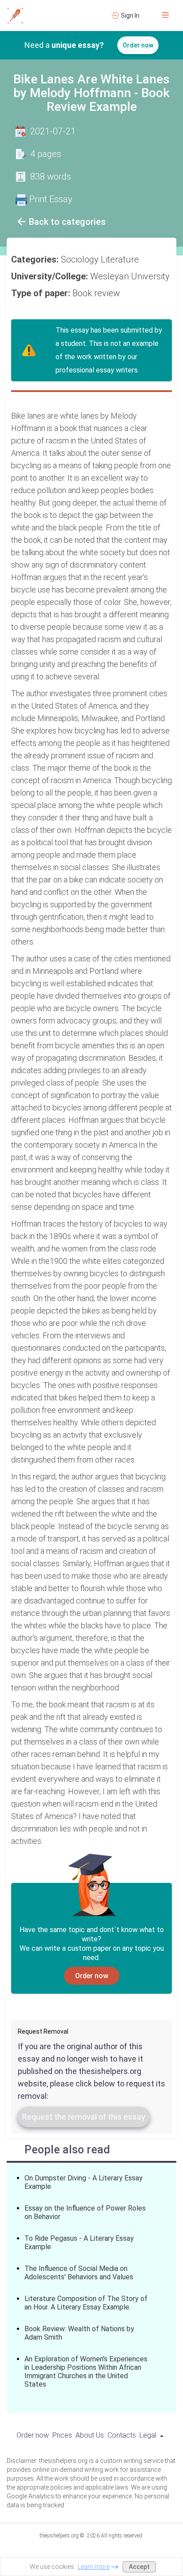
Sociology (81, 259)
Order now (138, 45)
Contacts (122, 2435)
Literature (121, 259)
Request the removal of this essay (84, 2117)
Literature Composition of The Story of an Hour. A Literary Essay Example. (86, 2303)
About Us (90, 2435)
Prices (62, 2435)
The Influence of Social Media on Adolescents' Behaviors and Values (79, 2273)
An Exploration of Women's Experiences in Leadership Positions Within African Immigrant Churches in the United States (86, 2372)
